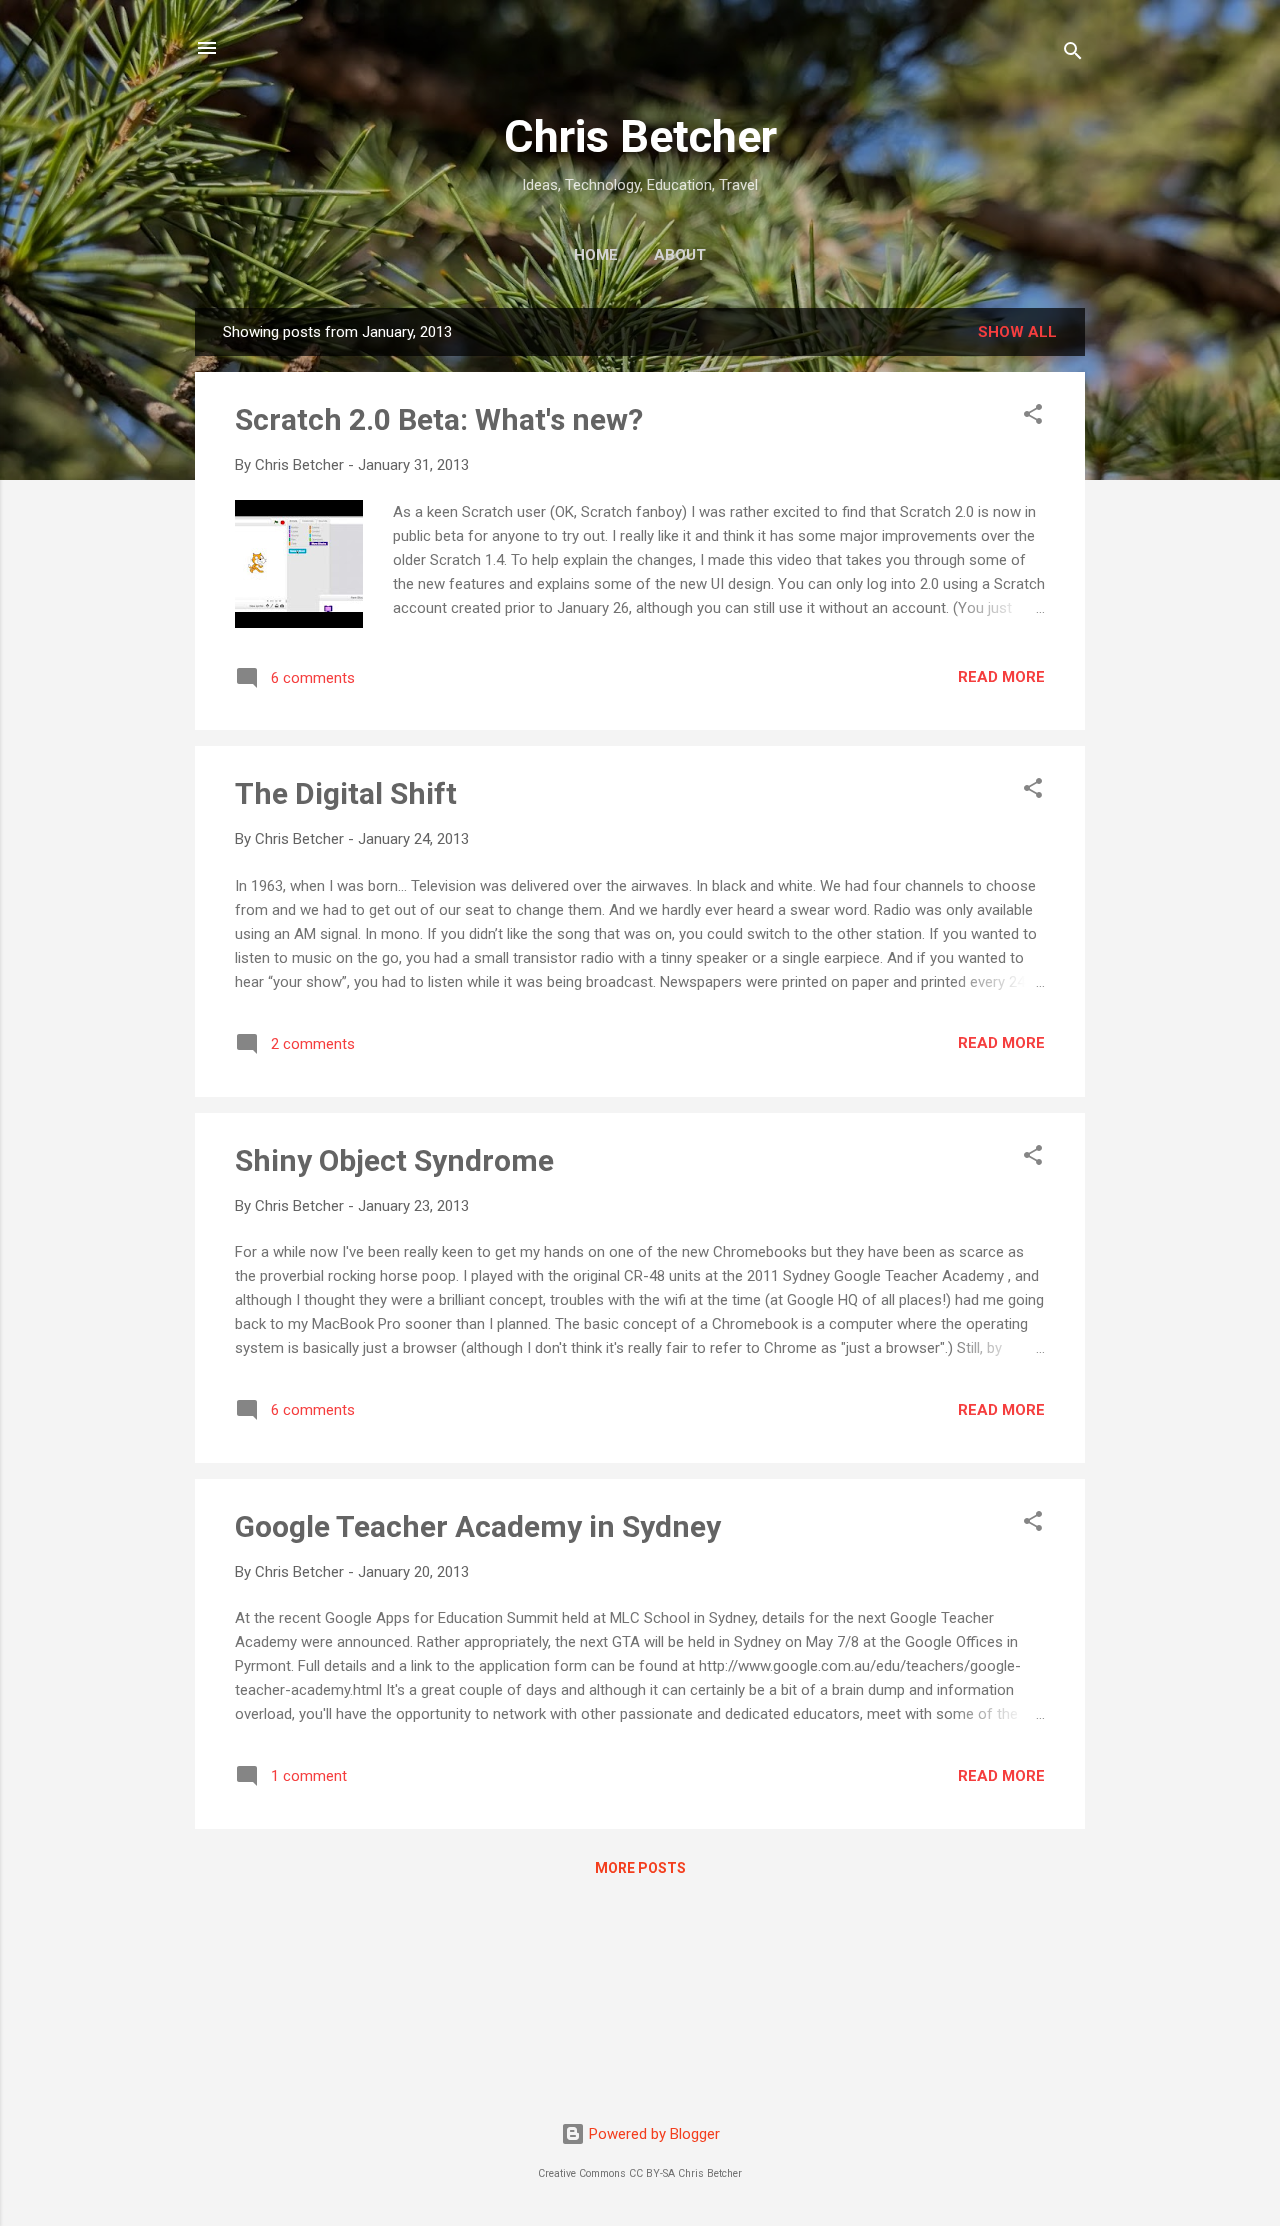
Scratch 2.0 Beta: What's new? (439, 419)
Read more (1001, 677)
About (680, 255)
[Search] (1073, 54)
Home (596, 255)
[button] (1033, 417)
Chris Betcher (640, 136)
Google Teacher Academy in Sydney (478, 1526)
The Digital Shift (346, 793)
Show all (1017, 332)
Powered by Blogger (652, 2134)
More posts (640, 1868)
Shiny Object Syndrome (394, 1160)
